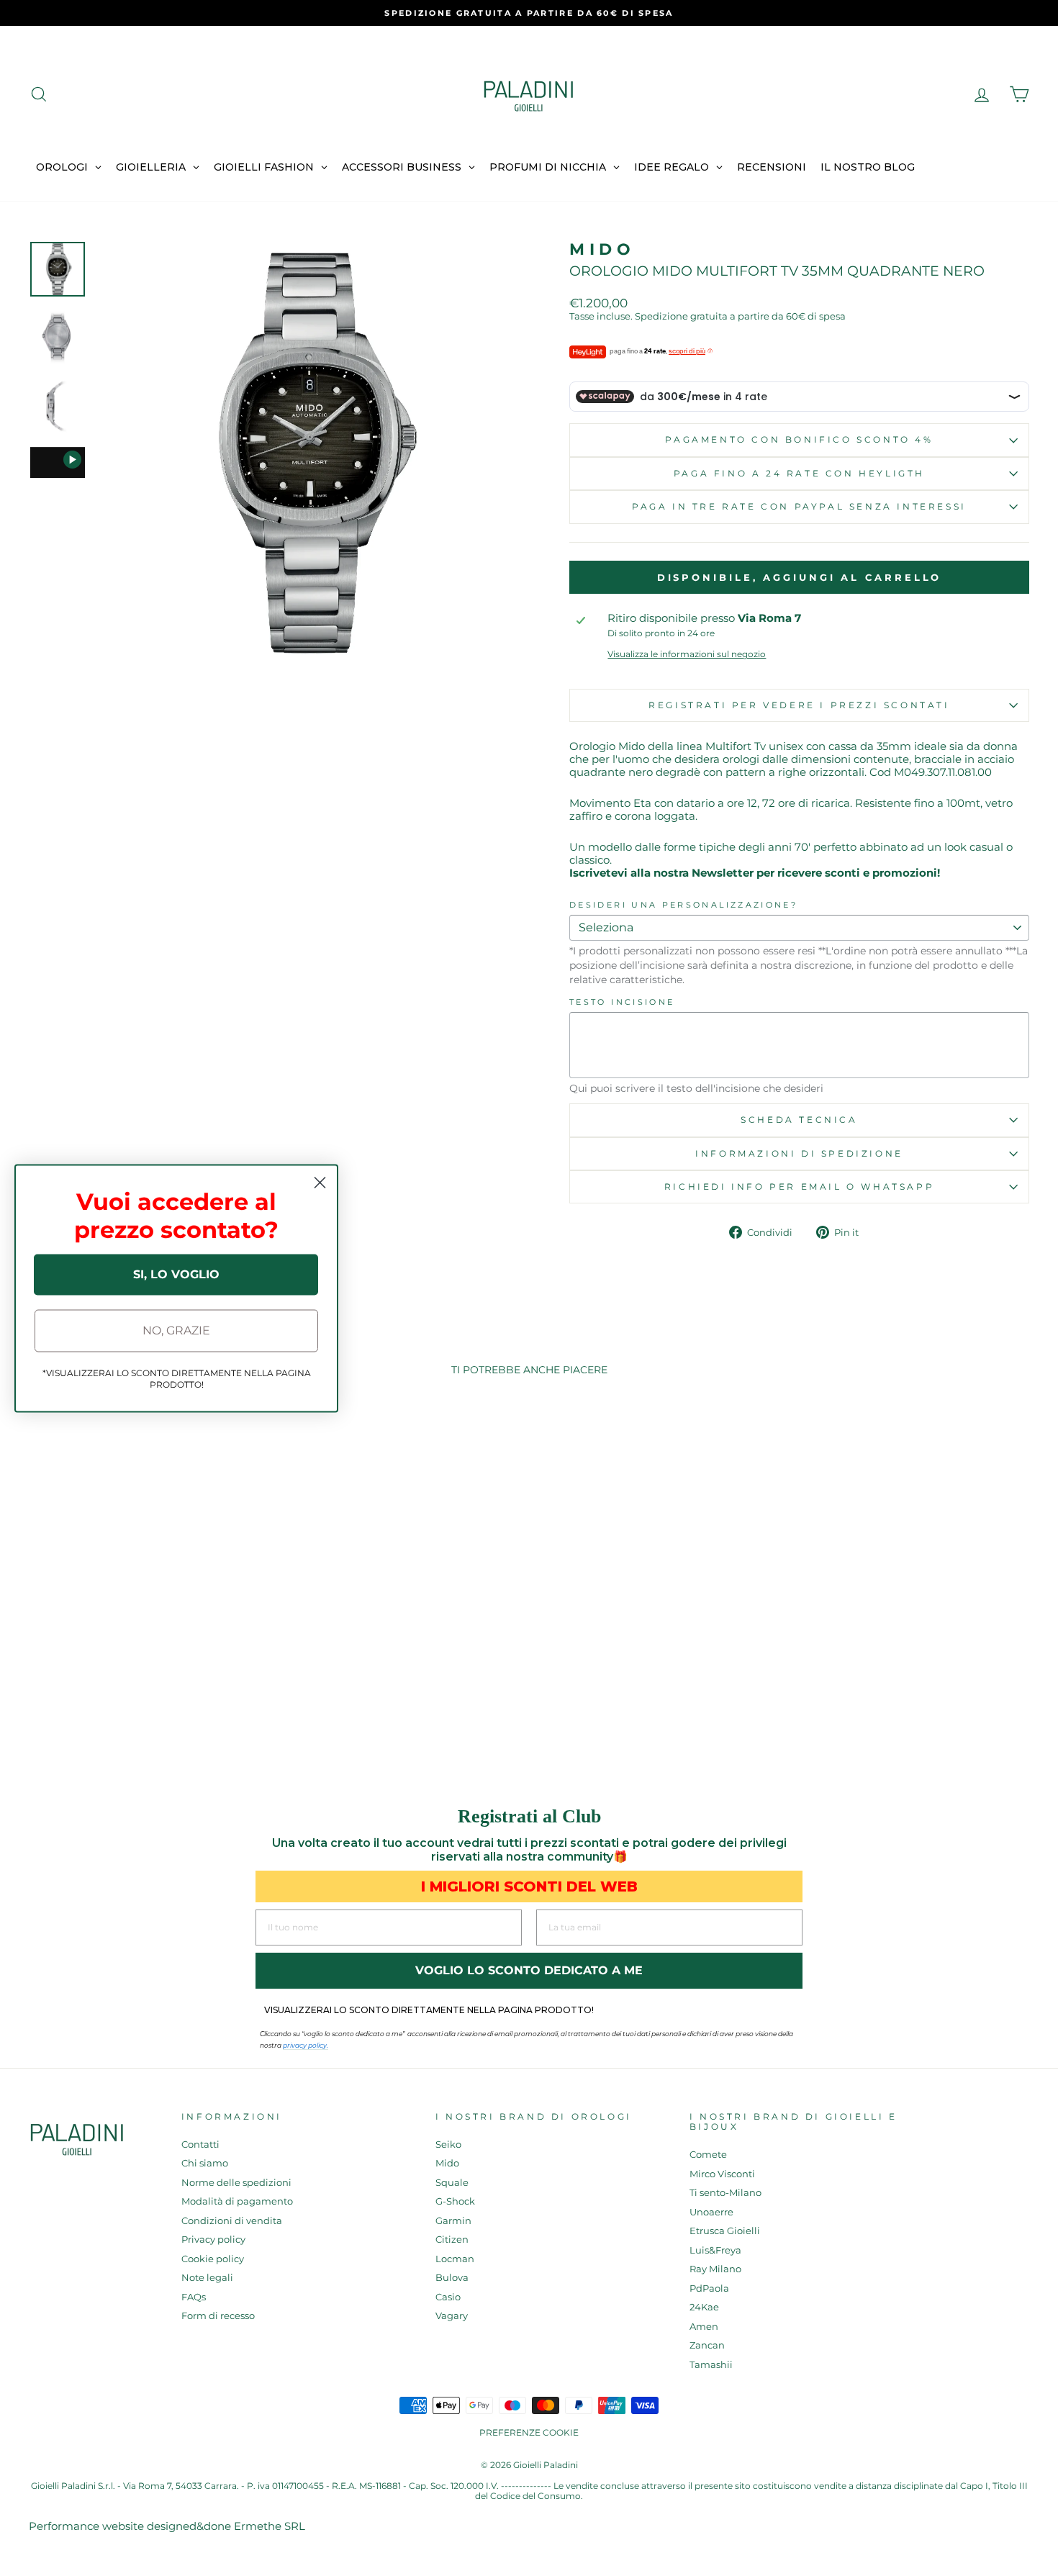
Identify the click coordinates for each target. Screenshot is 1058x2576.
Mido (602, 249)
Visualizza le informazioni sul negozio (687, 654)
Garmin (453, 2221)
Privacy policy (213, 2240)
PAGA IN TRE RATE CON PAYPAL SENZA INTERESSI (799, 506)
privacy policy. (306, 2045)
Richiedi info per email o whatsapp (799, 1187)
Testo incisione (622, 1002)
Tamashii (711, 2365)
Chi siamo (205, 2163)
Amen (704, 2327)
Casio (448, 2297)
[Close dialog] (320, 1182)
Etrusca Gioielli (725, 2231)
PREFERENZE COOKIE (529, 2432)
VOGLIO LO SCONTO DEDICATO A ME (529, 1970)
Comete (708, 2155)
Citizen (452, 2240)
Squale (452, 2183)
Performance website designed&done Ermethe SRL (167, 2526)
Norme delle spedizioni (236, 2183)
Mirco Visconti (722, 2174)
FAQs (194, 2297)
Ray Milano (715, 2269)
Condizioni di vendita (232, 2221)
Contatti (200, 2145)
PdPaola (709, 2288)
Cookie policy (213, 2259)
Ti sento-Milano (725, 2193)
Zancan (707, 2345)
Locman (455, 2259)
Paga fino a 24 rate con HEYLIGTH (799, 473)
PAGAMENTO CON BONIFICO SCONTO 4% (799, 439)
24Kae (704, 2307)
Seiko (448, 2145)
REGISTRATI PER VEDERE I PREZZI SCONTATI (799, 705)
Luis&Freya (715, 2250)
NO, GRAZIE (176, 1330)
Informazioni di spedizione (799, 1153)
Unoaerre (711, 2212)
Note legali (207, 2278)
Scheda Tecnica (799, 1120)
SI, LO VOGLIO (176, 1274)
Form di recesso (218, 2316)
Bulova (452, 2278)
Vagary (452, 2316)
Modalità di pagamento (237, 2201)
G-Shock (455, 2201)
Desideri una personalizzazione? (683, 905)
